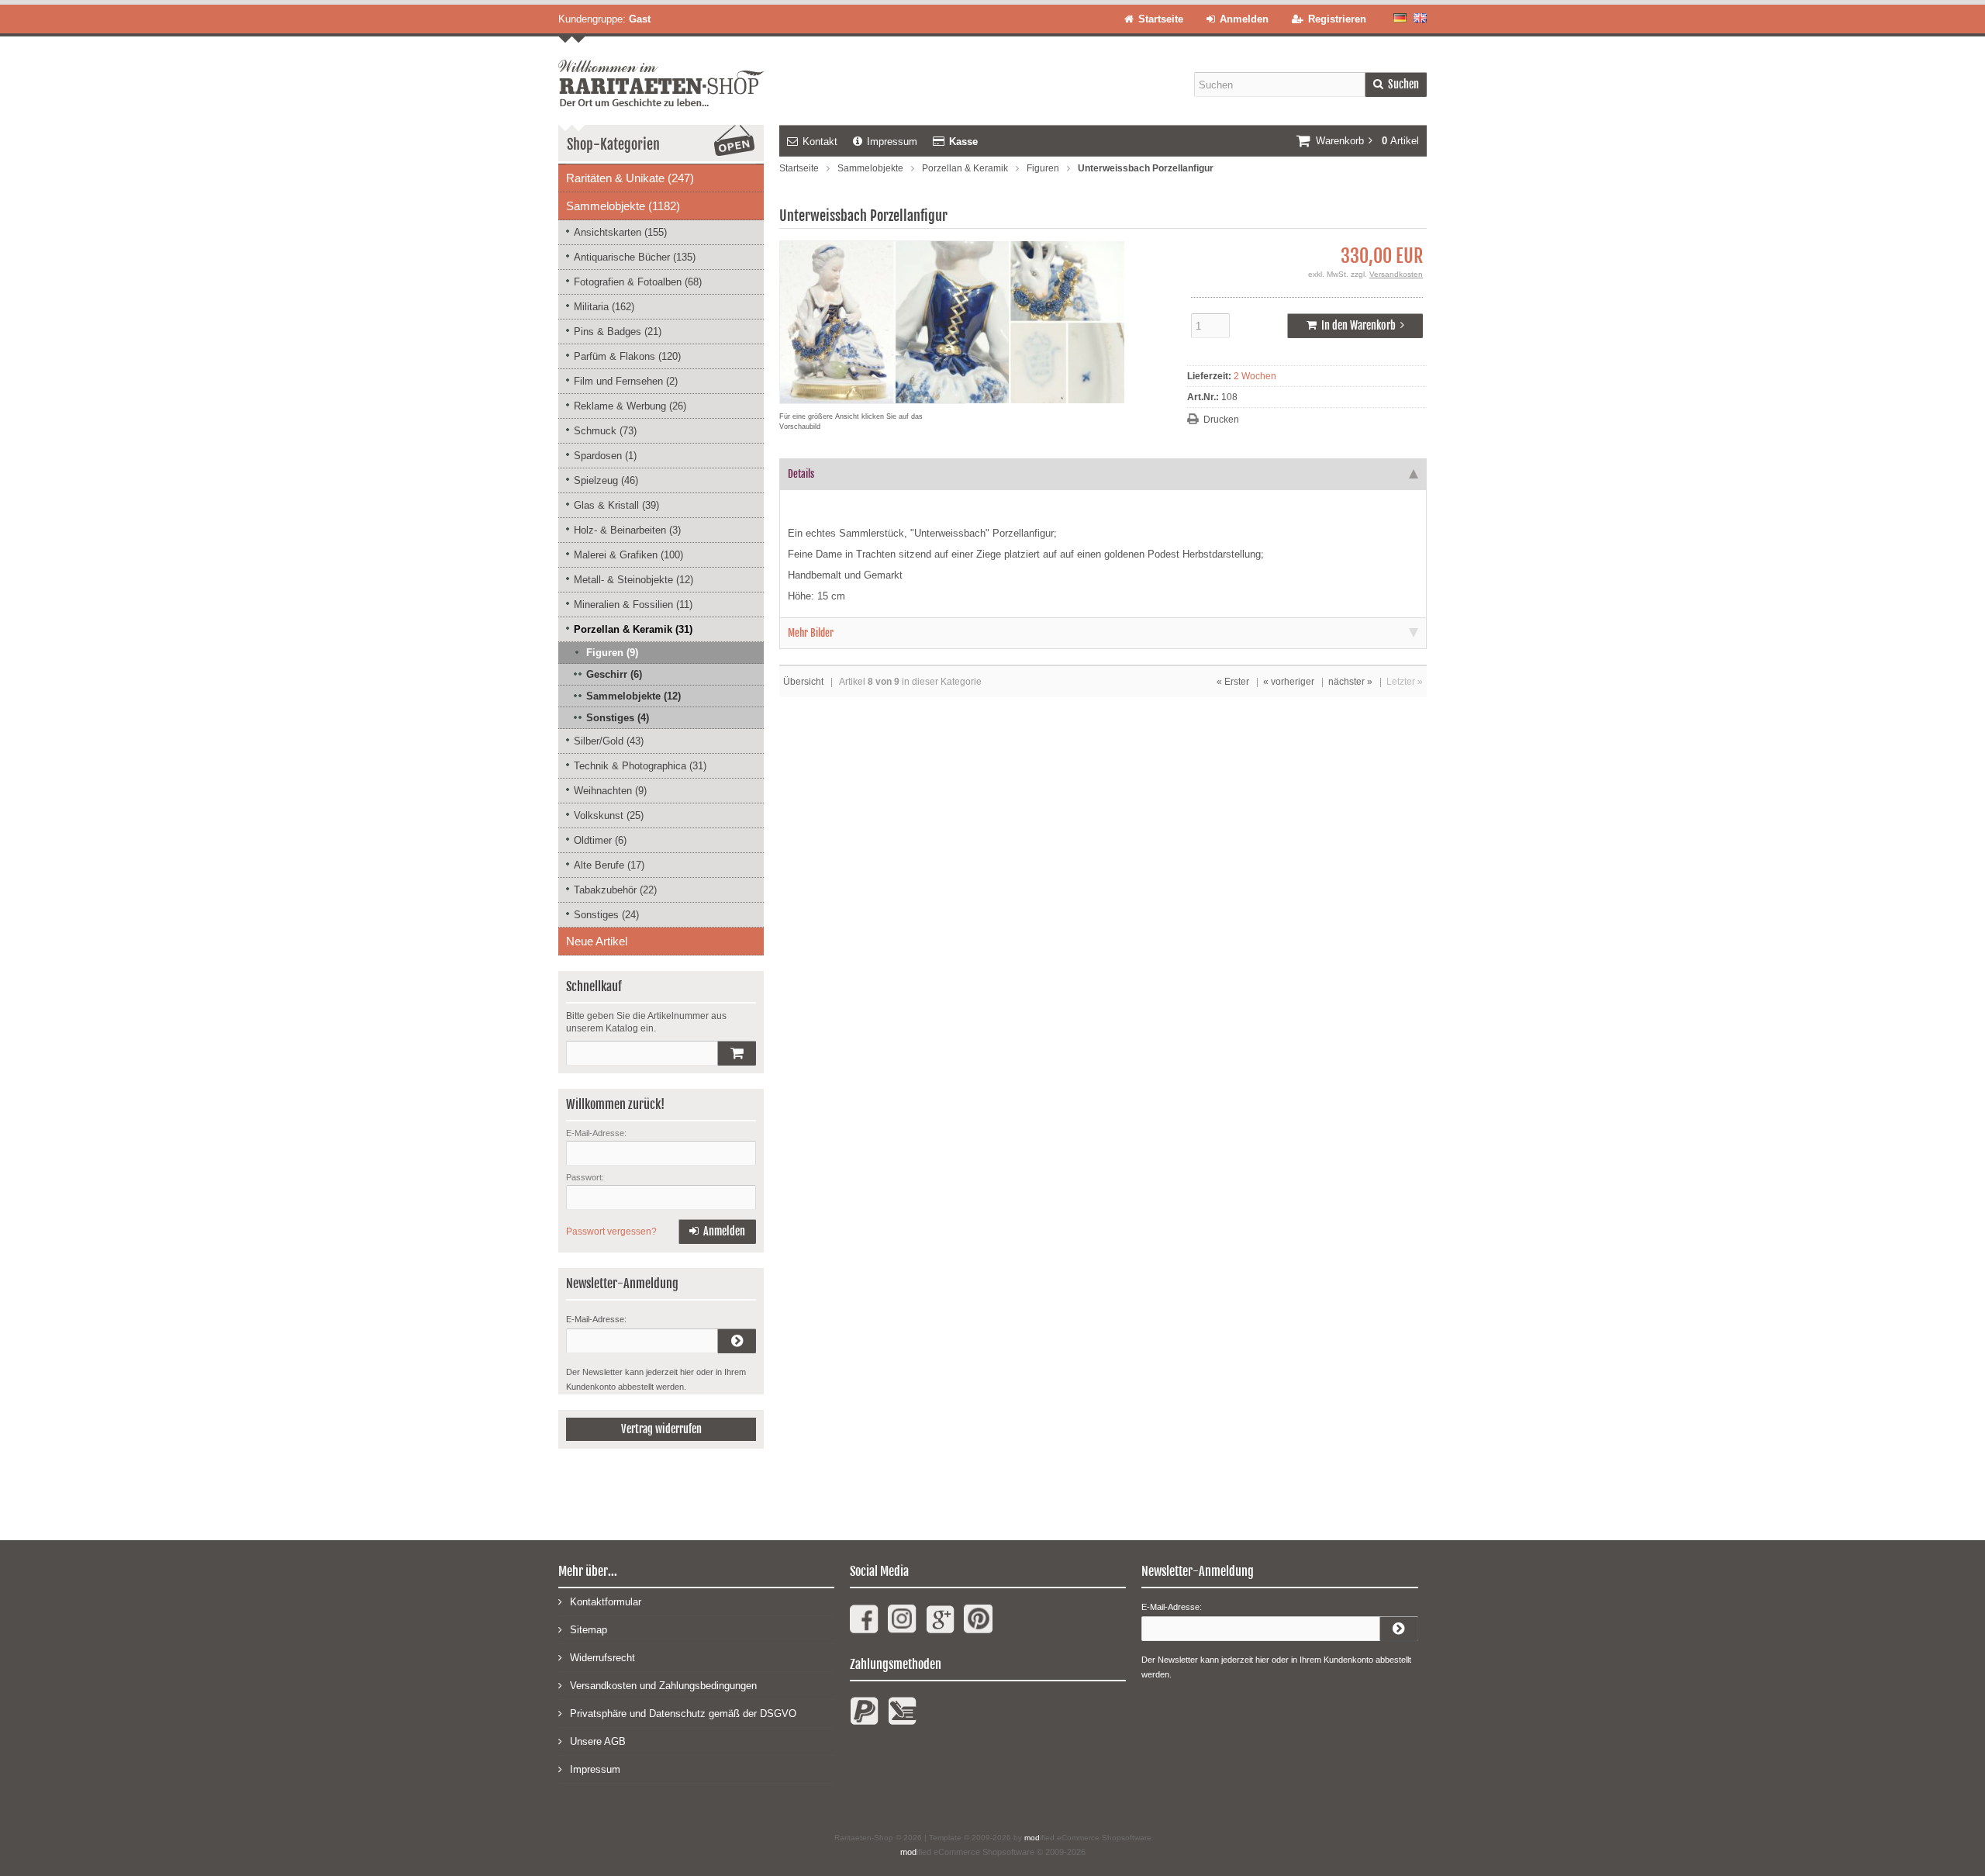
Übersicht (803, 682)
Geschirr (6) (614, 674)
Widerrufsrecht (602, 1658)
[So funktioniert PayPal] (864, 1717)
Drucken (1221, 420)
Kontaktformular (606, 1602)
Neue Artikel (597, 941)
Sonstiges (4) (618, 718)
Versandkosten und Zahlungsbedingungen (663, 1686)
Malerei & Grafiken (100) (628, 555)
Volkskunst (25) (609, 815)
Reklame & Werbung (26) (630, 406)
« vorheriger (1289, 682)
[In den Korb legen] (737, 1053)
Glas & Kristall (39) (616, 505)
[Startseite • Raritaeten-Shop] (661, 71)
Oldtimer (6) (600, 840)
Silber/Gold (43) (609, 741)
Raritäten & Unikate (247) (630, 178)
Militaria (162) (604, 307)
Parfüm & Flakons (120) (627, 356)
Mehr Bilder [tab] (811, 633)
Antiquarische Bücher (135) (635, 257)
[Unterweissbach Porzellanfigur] (952, 396)
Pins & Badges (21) (618, 332)
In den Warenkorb (1355, 326)
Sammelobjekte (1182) (623, 206)
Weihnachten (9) (610, 791)
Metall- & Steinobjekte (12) (633, 580)
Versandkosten (1396, 274)
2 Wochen (1255, 376)
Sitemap (589, 1630)
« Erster (1233, 682)
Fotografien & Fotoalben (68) (638, 282)
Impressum (892, 142)
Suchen (1396, 85)
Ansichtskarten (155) (620, 232)
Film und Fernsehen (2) (626, 381)
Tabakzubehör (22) (615, 890)
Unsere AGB (598, 1741)
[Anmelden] (737, 1341)
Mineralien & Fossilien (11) (633, 605)
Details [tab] (801, 474)
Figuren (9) (612, 653)
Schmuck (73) (605, 431)
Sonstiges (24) (606, 915)
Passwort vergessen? (611, 1232)
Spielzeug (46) (606, 480)
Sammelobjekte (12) (633, 696)
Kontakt (820, 142)
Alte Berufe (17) (609, 865)
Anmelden (717, 1232)
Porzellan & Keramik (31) (633, 629)
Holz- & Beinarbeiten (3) (627, 530)
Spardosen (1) (605, 456)
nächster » (1350, 682)
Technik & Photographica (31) (640, 766)
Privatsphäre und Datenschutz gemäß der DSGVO (683, 1714)
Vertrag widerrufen (661, 1429)
